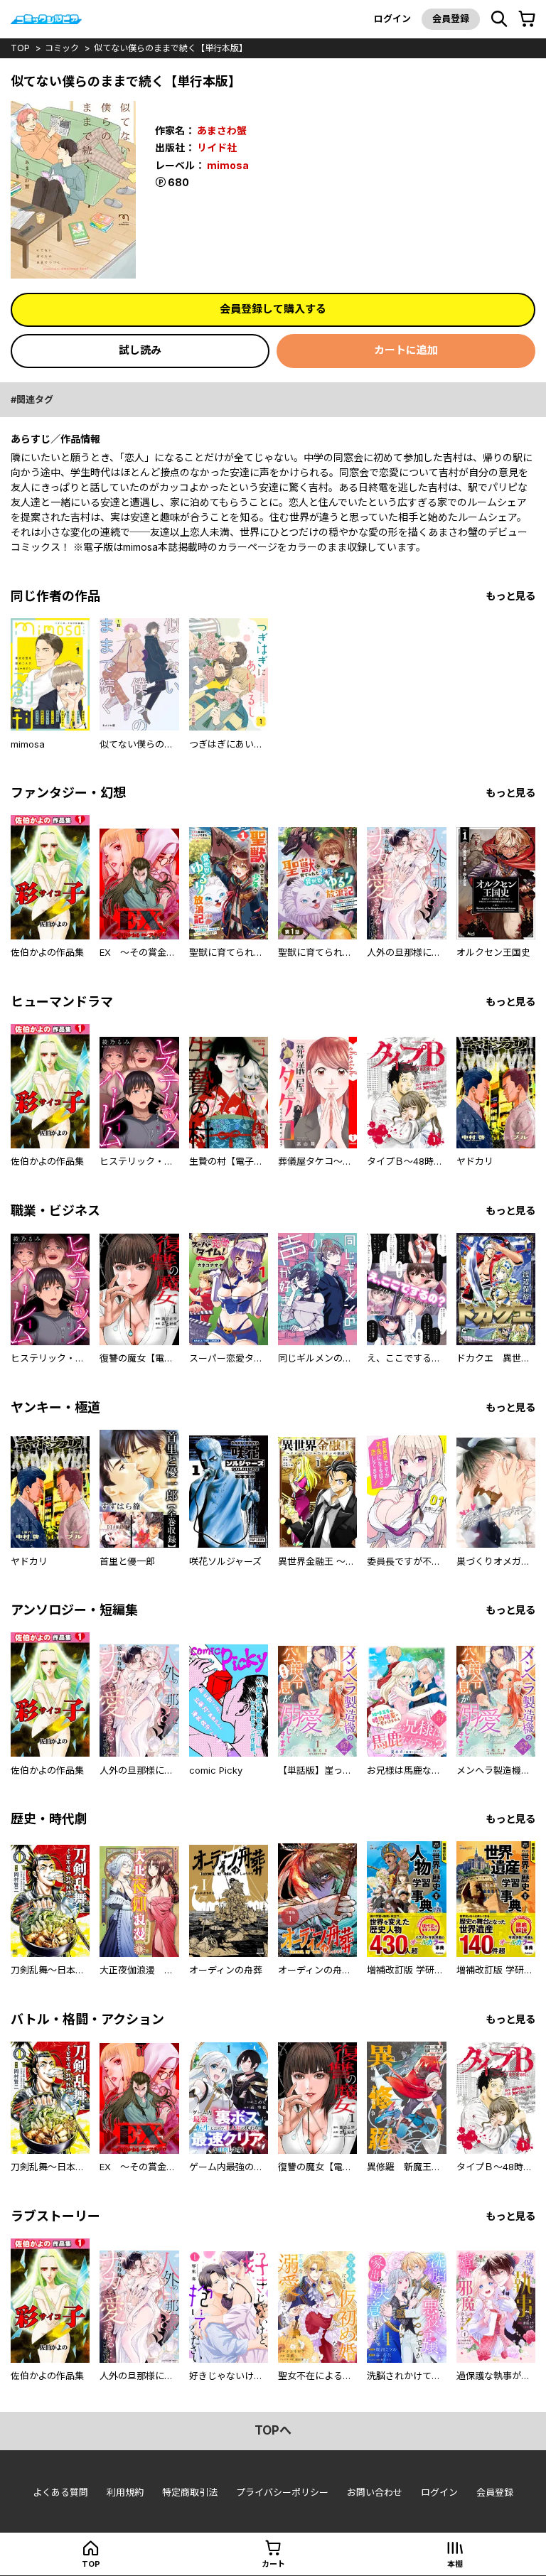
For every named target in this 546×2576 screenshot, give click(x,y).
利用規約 (125, 2492)
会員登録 (451, 18)
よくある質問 (60, 2492)
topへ (273, 2430)
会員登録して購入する (273, 309)
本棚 (455, 2564)
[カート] (527, 19)
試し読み (140, 350)
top (20, 48)
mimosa (228, 165)
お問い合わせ (375, 2492)
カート (273, 2564)
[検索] (499, 19)
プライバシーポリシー (282, 2492)
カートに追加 (406, 350)
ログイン (392, 18)
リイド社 (217, 147)
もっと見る (510, 596)
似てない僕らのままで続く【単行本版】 (171, 48)
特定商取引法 (190, 2492)
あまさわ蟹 (222, 130)
